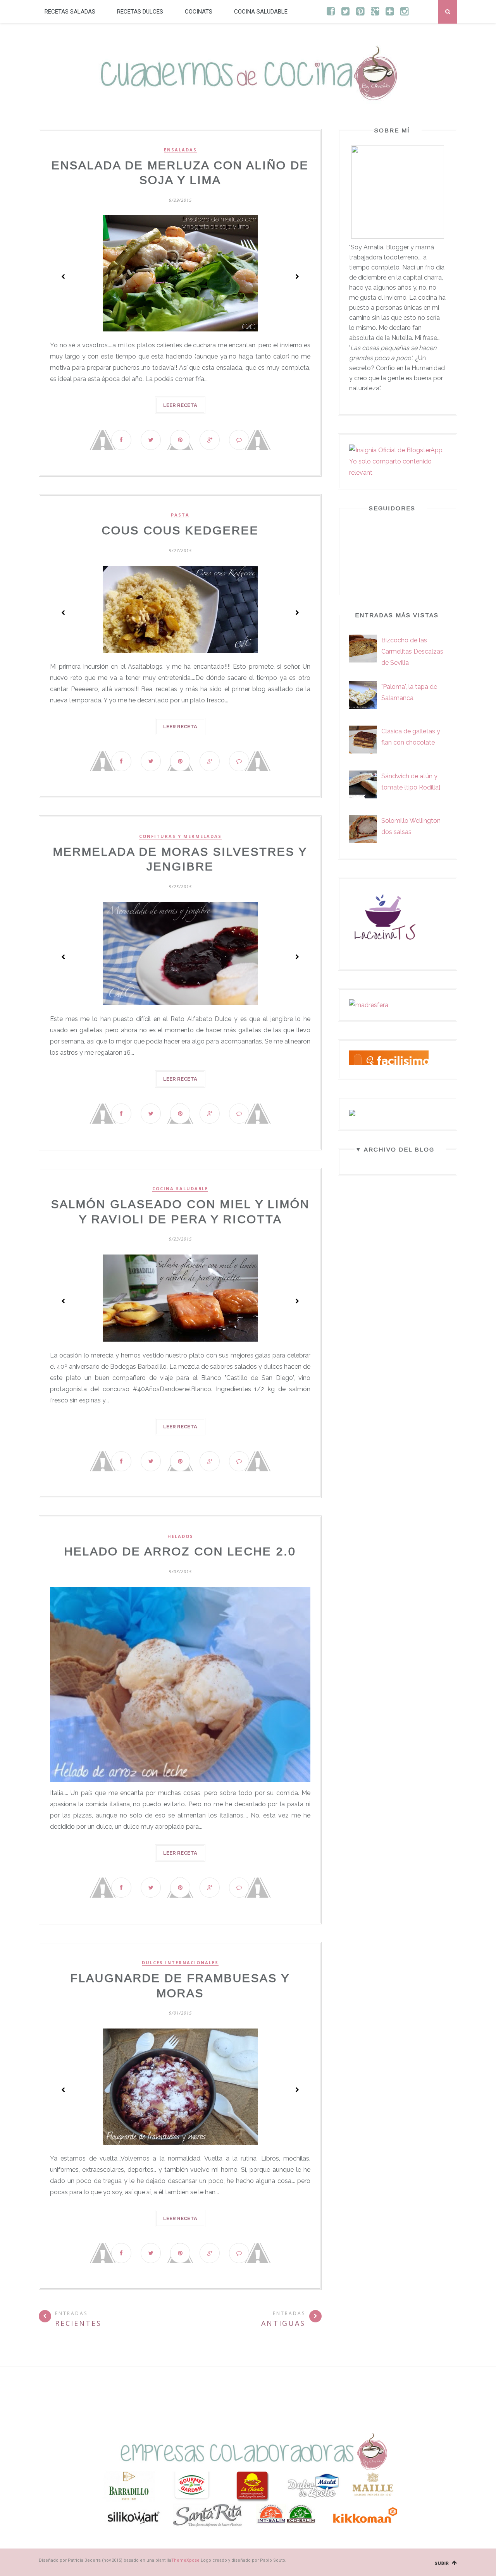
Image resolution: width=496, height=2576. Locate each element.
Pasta (180, 515)
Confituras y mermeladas (180, 836)
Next (297, 276)
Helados (180, 1536)
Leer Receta (180, 405)
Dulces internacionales (180, 1963)
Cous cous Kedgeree (180, 530)
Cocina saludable (261, 12)
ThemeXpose (185, 2560)
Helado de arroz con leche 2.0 (180, 1551)
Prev (64, 276)
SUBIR (443, 2563)
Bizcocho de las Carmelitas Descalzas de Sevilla (412, 651)
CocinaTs (199, 12)
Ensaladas (180, 150)
